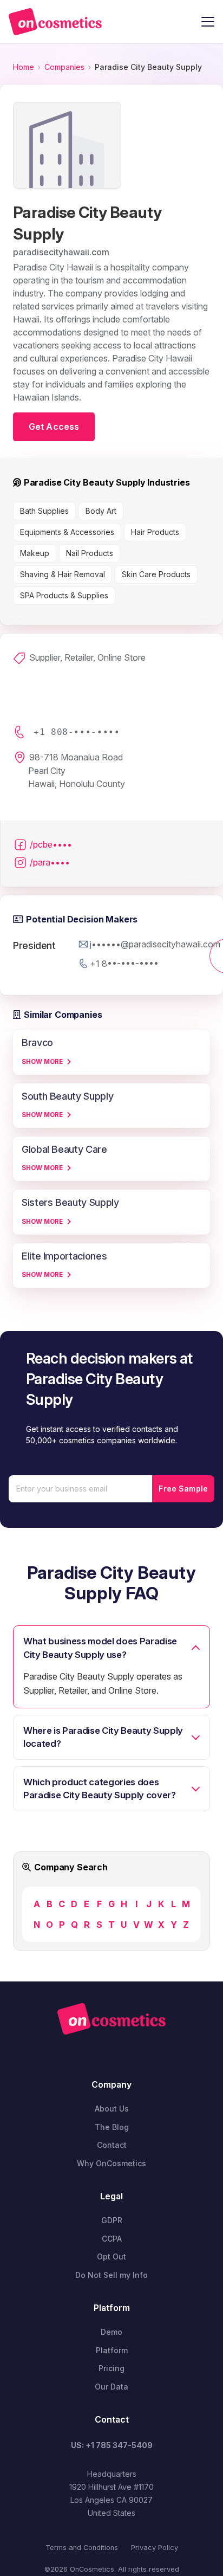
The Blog (112, 2127)
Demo (111, 2332)
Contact (112, 2145)
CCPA (112, 2239)
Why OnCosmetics (111, 2163)
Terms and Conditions (82, 2548)
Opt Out (111, 2257)
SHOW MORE (42, 1062)
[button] (208, 22)
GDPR (112, 2220)
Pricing (111, 2368)
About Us (112, 2109)
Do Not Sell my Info (111, 2275)
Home (24, 67)
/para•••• (50, 862)
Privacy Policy (155, 2548)
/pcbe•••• (51, 844)
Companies (64, 67)
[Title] (55, 22)
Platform (112, 2350)
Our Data (111, 2387)
